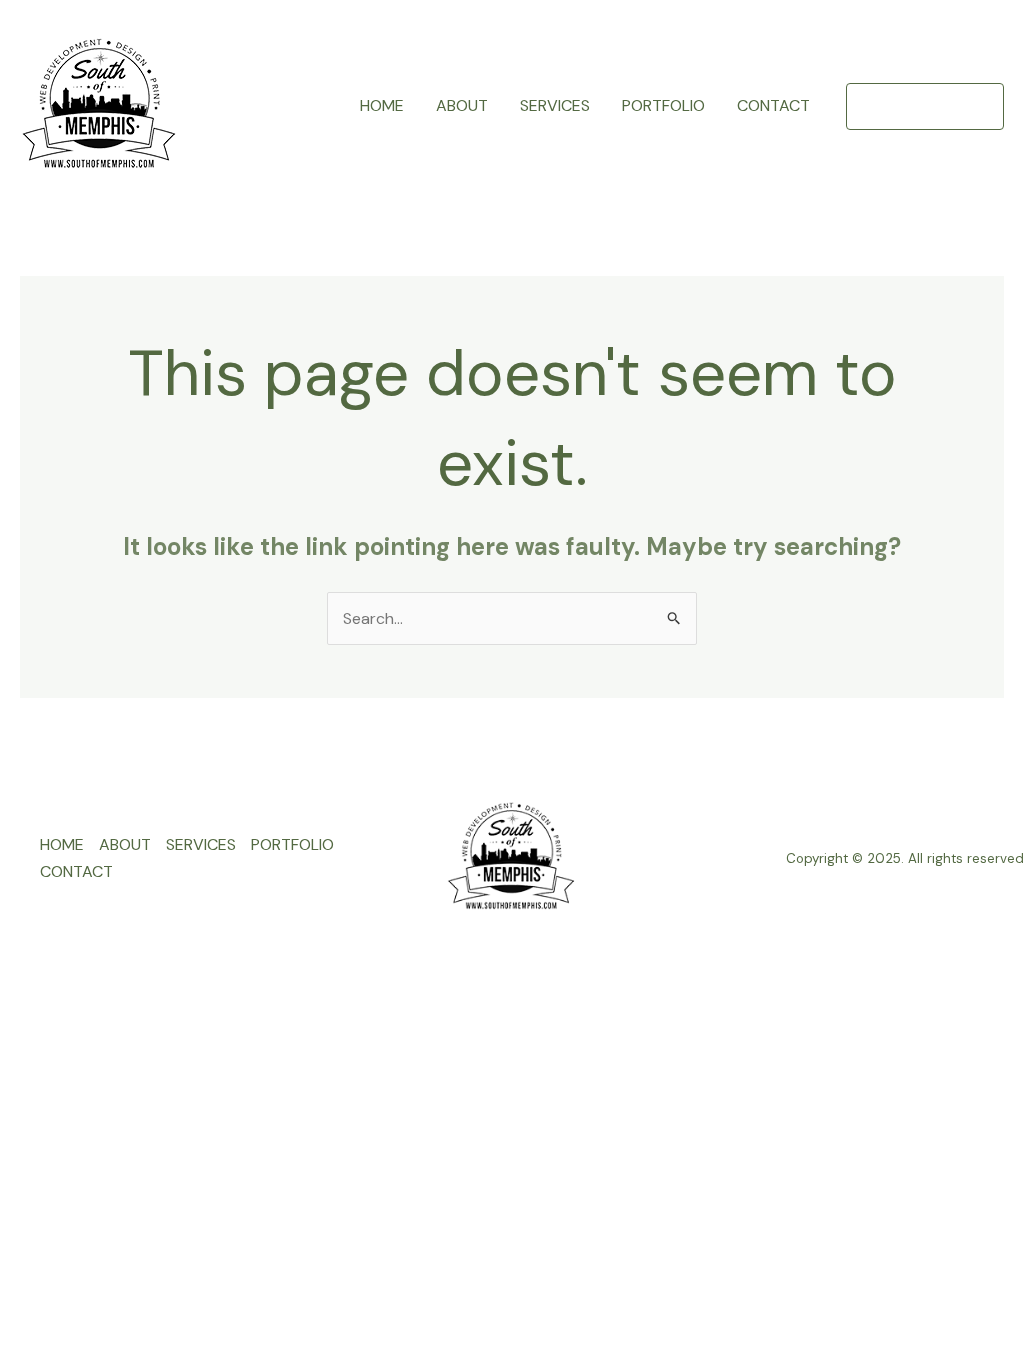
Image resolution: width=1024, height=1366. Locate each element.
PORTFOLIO (663, 105)
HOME (382, 105)
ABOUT (462, 105)
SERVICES (555, 105)
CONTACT (773, 105)
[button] (925, 106)
